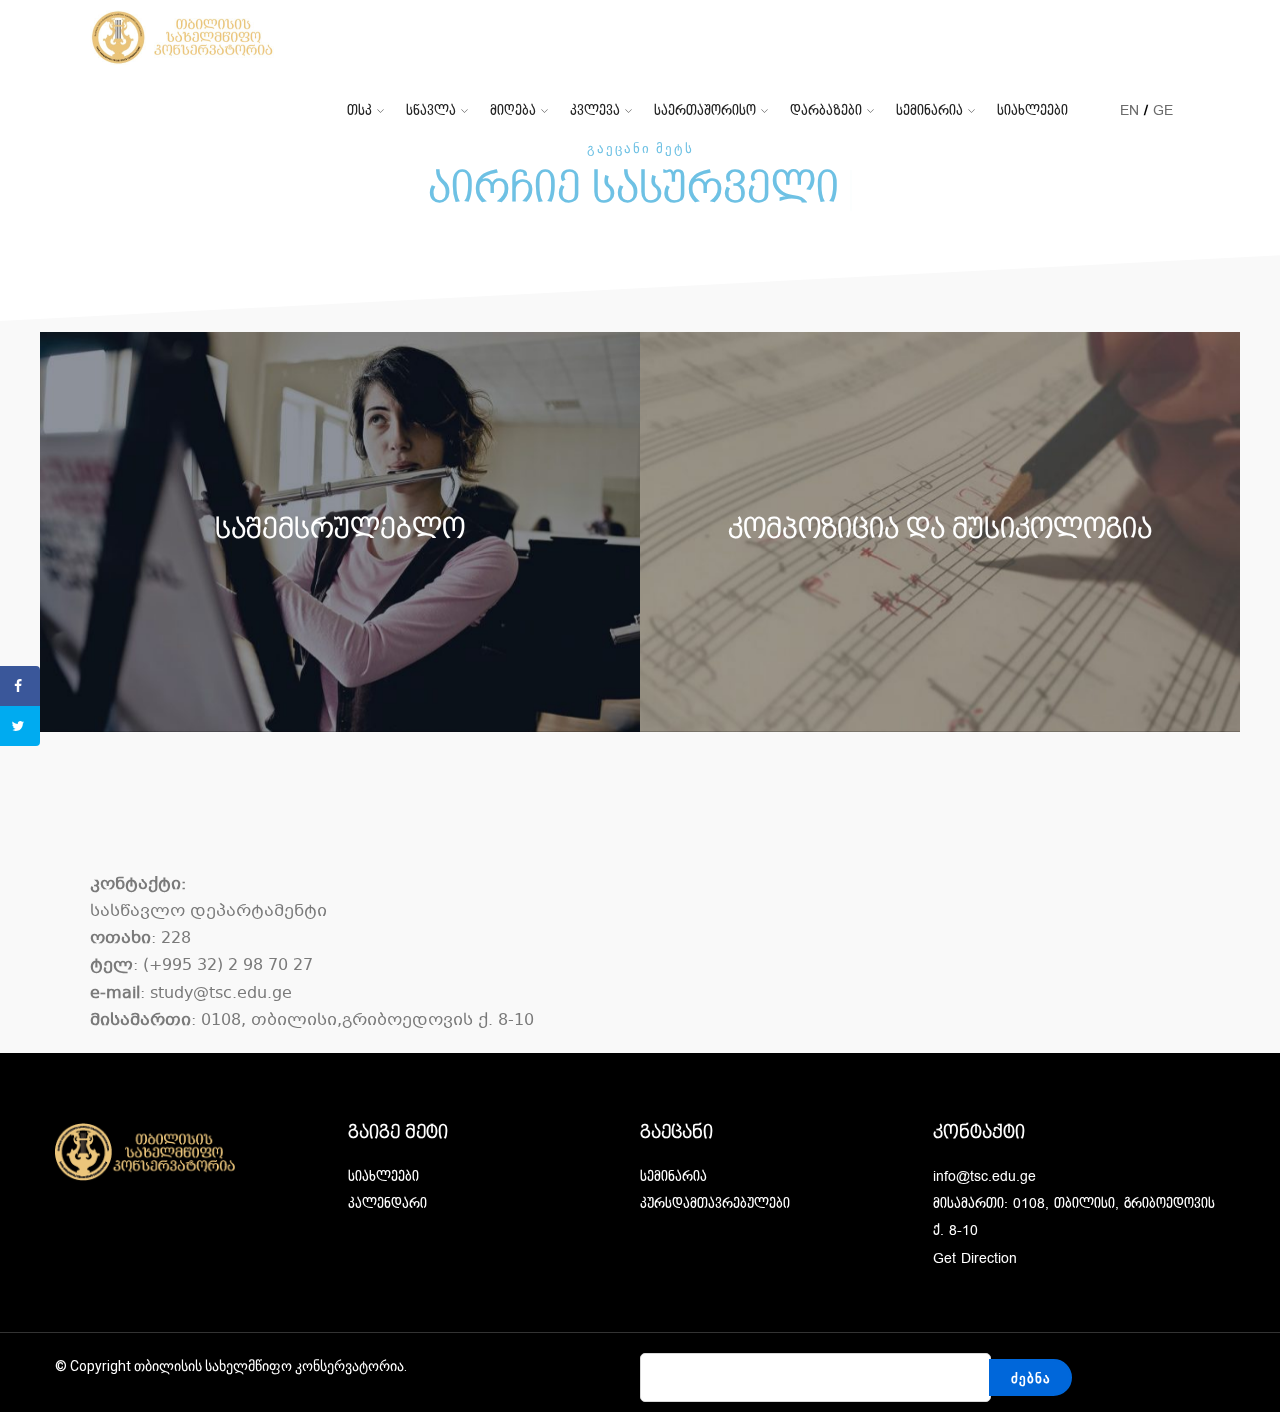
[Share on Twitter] (20, 726)
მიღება (513, 110)
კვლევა (595, 110)
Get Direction (975, 1258)
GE (1163, 110)
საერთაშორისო (705, 110)
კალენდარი (387, 1203)
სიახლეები (1032, 110)
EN (1129, 110)
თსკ (359, 110)
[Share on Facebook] (20, 686)
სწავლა (431, 110)
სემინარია (929, 110)
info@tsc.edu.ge (984, 1176)
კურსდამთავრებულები (715, 1203)
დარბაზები (826, 110)
